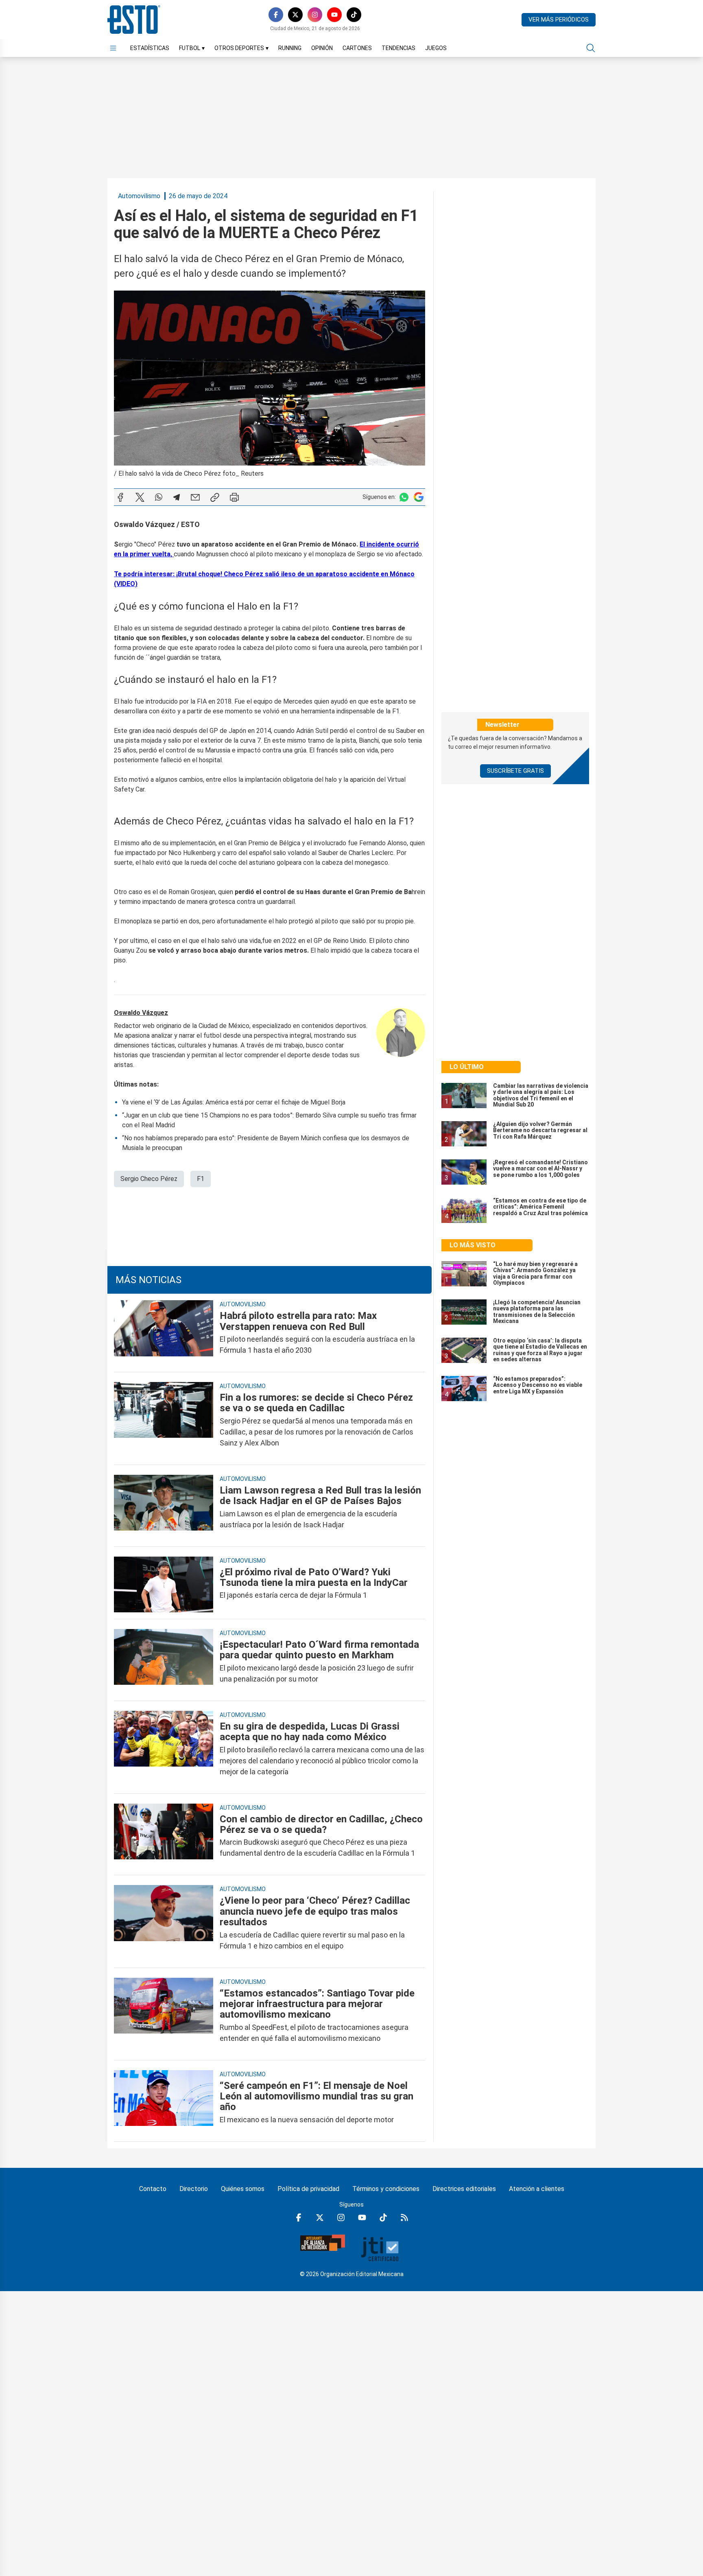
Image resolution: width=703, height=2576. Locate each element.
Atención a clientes (537, 2189)
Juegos (436, 48)
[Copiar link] (215, 497)
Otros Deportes (241, 48)
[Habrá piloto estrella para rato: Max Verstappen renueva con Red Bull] (164, 1333)
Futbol (192, 48)
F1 (201, 1179)
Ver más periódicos (559, 20)
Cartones (357, 48)
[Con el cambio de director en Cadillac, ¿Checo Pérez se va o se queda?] (164, 1836)
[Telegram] (177, 497)
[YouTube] (334, 15)
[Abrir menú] (113, 48)
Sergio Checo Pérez (149, 1179)
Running (290, 48)
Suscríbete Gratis (515, 771)
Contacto (153, 2189)
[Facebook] (276, 15)
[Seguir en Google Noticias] (419, 497)
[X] (295, 15)
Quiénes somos (243, 2189)
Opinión (322, 48)
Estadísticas (150, 48)
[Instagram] (315, 15)
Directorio (194, 2189)
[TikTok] (354, 15)
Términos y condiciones (386, 2189)
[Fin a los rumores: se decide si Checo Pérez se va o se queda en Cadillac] (164, 1420)
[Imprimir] (234, 497)
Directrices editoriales (464, 2189)
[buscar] (591, 48)
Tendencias (398, 48)
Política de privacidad (308, 2189)
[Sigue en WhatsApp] (404, 497)
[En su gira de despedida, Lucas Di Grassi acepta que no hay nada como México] (164, 1749)
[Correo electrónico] (195, 497)
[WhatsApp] (159, 497)
